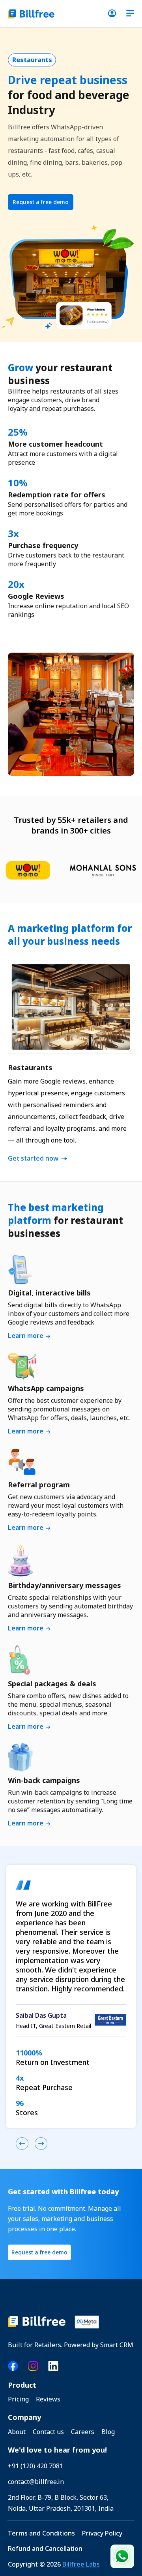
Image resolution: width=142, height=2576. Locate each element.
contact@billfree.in (36, 2482)
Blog (108, 2432)
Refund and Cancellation (45, 2549)
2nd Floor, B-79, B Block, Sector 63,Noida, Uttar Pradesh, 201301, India (61, 2503)
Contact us (48, 2432)
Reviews (48, 2399)
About (17, 2432)
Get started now (33, 1158)
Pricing (18, 2399)
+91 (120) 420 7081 (35, 2466)
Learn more (26, 1336)
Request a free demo (41, 202)
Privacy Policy (102, 2533)
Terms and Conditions (41, 2533)
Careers (83, 2432)
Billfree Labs (81, 2564)
